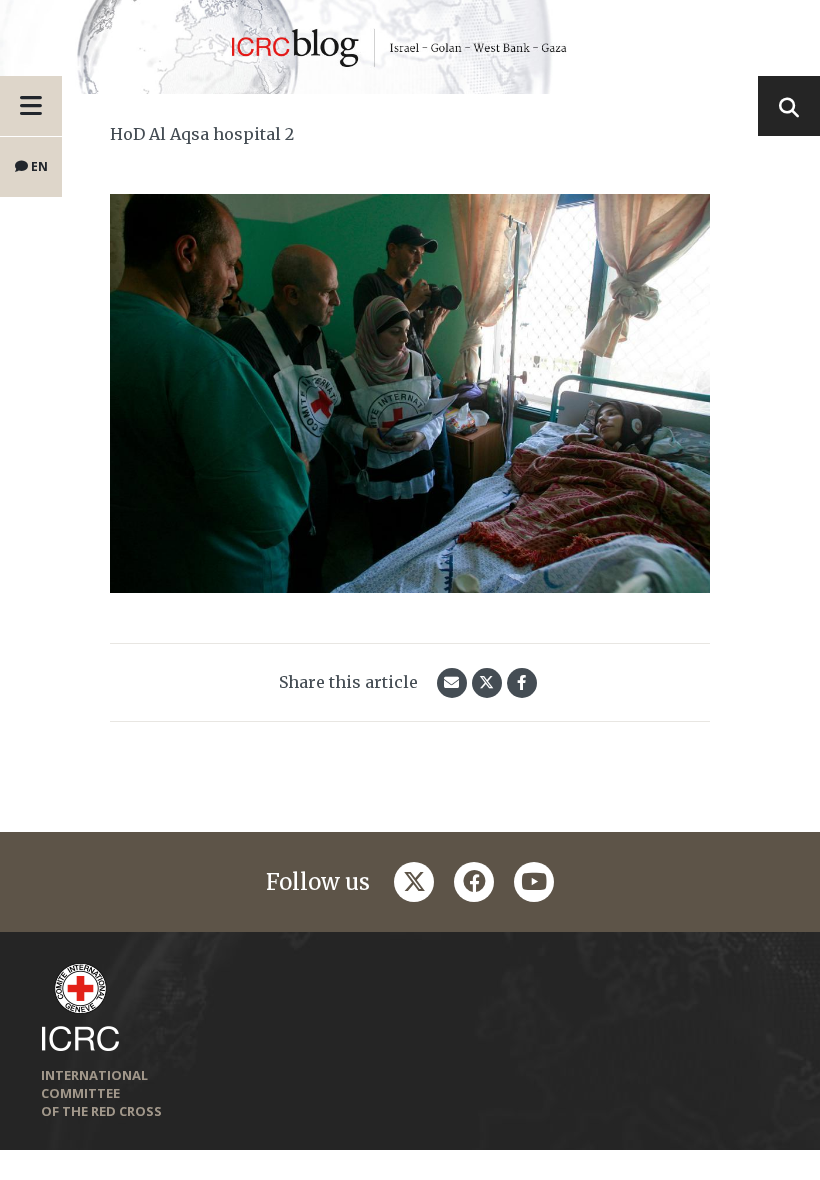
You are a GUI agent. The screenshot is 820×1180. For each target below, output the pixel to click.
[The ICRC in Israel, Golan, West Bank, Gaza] (410, 47)
